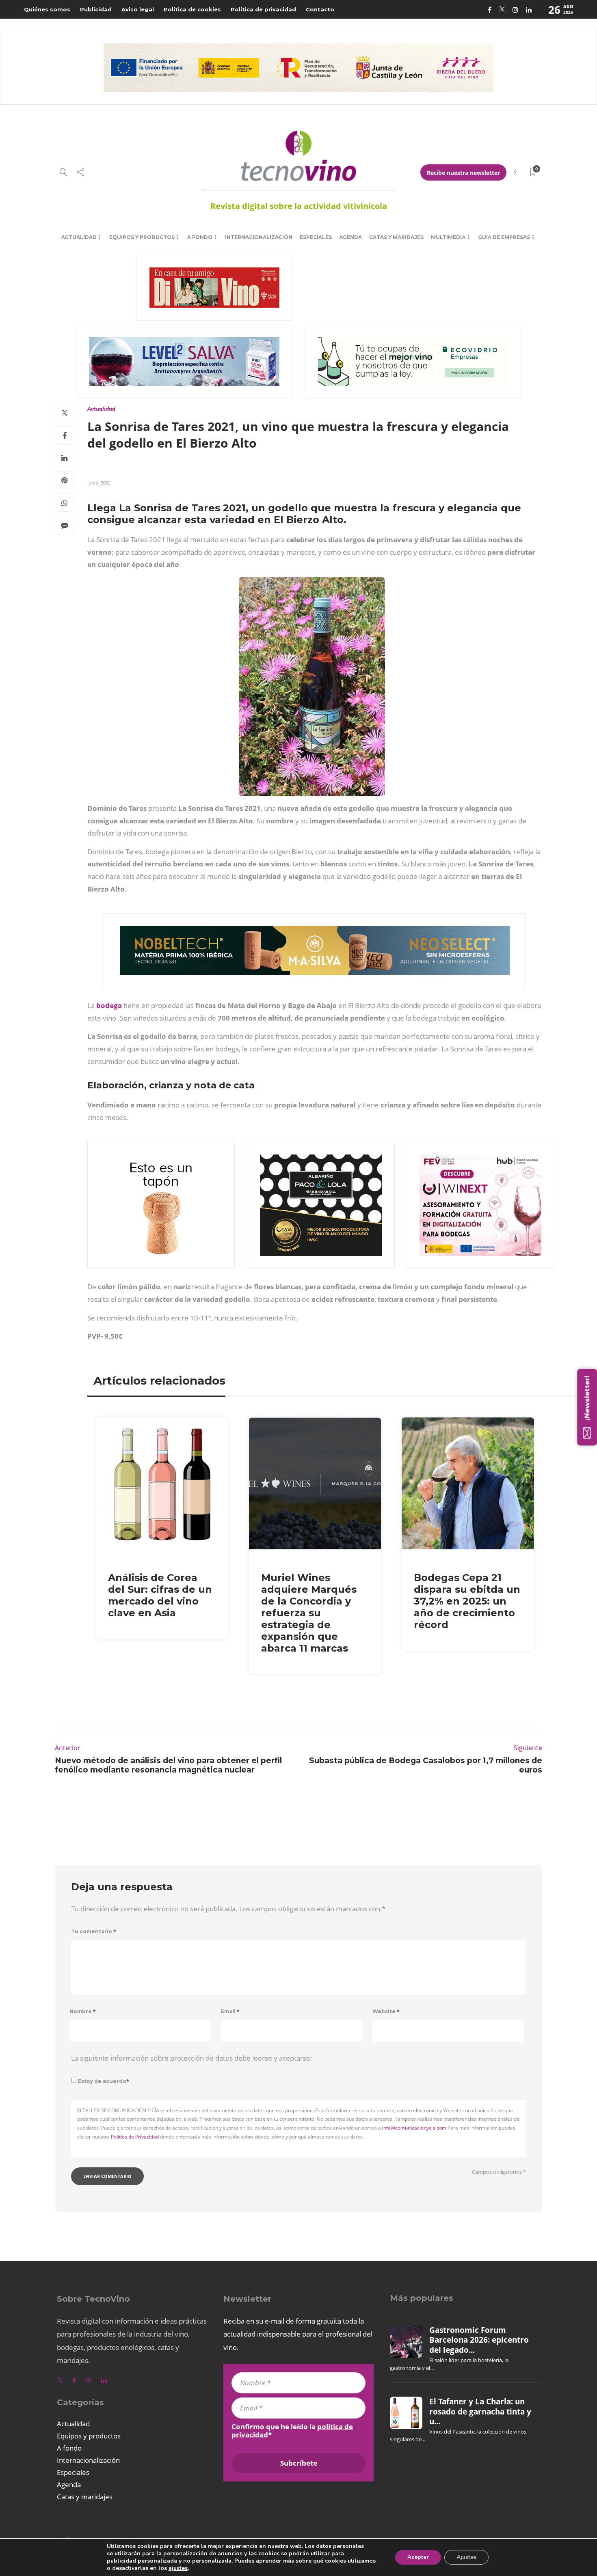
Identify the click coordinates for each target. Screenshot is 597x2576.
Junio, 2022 (99, 483)
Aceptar (418, 2557)
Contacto (320, 9)
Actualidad (79, 237)
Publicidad (96, 9)
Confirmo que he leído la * (292, 2431)
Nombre (83, 2011)
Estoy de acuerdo (104, 2081)
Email (230, 2011)
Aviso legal (138, 9)
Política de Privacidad (135, 2137)
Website (386, 2011)
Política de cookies (192, 9)
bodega (109, 1005)
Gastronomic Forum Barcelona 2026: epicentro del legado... (479, 2340)
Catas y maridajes (396, 237)
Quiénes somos (47, 9)
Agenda (350, 237)
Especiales (316, 237)
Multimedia (448, 237)
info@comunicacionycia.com (414, 2128)
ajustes (178, 2568)
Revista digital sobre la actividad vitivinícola (299, 206)
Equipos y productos (142, 237)
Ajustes (466, 2557)
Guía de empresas (504, 237)
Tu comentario (94, 1931)
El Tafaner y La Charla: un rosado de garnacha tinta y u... (480, 2411)
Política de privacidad (263, 9)
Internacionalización (259, 237)
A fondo (200, 237)
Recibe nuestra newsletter (463, 173)
